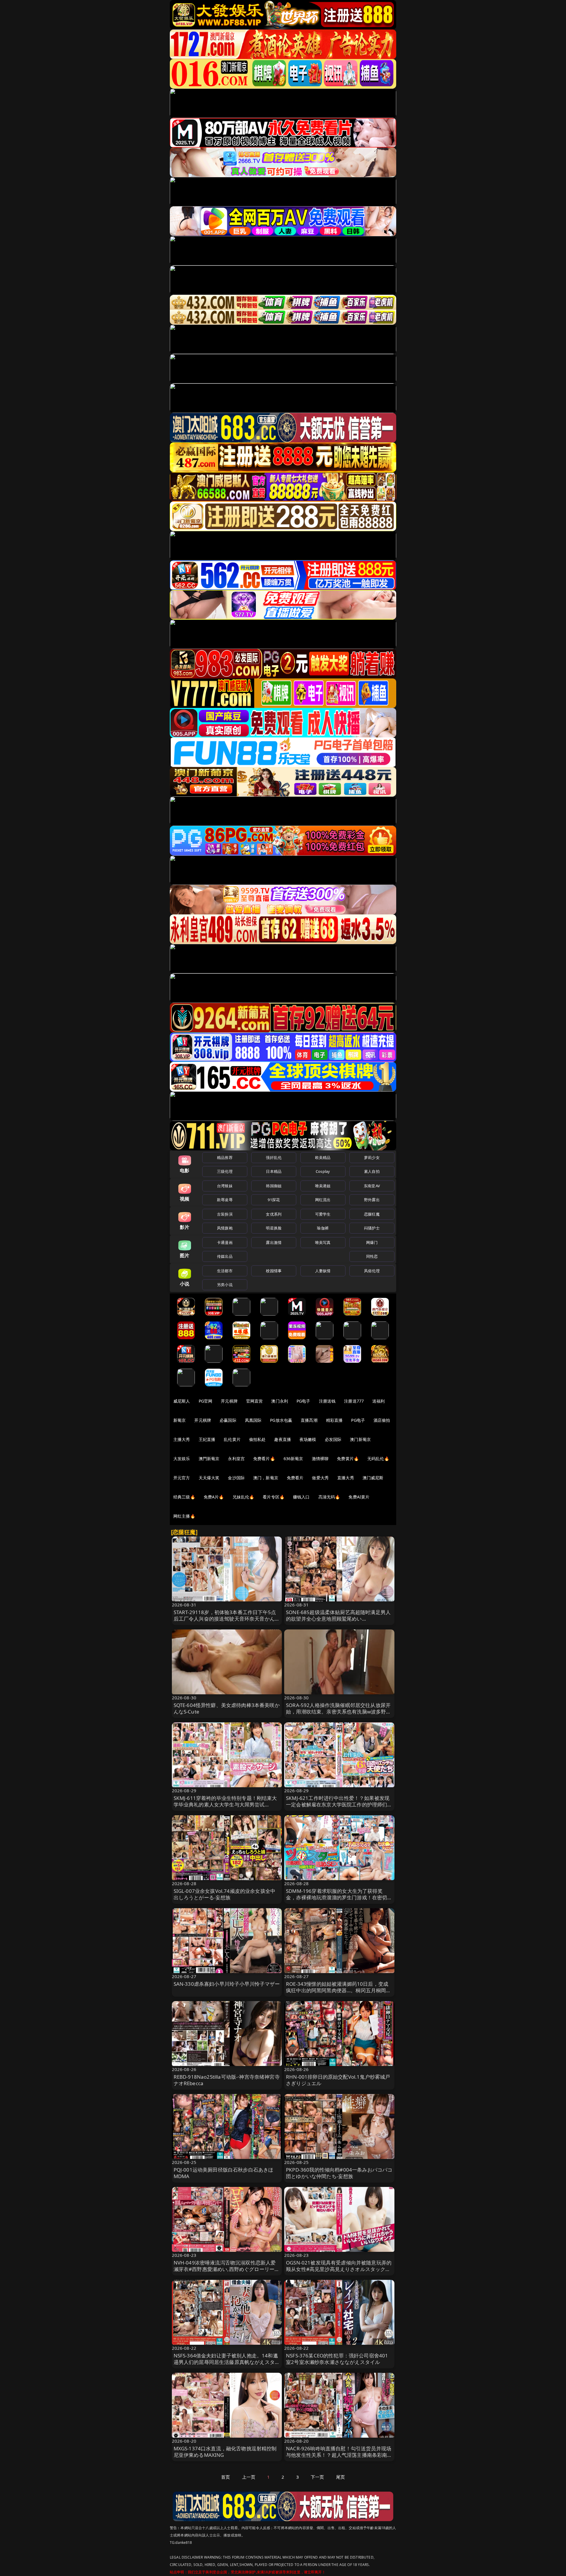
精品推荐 (225, 1157)
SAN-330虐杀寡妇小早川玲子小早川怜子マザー (227, 1984)
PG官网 (206, 1401)
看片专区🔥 (274, 1497)
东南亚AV (372, 1186)
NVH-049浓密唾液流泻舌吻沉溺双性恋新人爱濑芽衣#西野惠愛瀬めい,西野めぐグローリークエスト (227, 2269)
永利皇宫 (236, 1458)
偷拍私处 (258, 1439)
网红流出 (323, 1200)
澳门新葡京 (360, 1439)
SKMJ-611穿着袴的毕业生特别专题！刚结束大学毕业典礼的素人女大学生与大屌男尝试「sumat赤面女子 (225, 1804)
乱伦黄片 (232, 1439)
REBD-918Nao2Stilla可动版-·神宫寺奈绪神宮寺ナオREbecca (227, 2080)
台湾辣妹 (225, 1186)
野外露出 (372, 1200)
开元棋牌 (229, 1401)
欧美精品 (323, 1157)
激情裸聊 (320, 1458)
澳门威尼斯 (373, 1478)
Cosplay (323, 1171)
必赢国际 (228, 1420)
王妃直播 (207, 1439)
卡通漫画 (225, 1242)
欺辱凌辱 (225, 1200)
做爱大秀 (320, 1478)
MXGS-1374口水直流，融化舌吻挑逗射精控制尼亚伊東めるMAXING (225, 2452)
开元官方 (182, 1478)
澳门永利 (280, 1401)
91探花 (274, 1200)
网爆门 (372, 1242)
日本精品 (274, 1171)
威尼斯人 (182, 1401)
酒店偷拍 (382, 1420)
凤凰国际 (253, 1420)
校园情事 (274, 1271)
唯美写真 (323, 1242)
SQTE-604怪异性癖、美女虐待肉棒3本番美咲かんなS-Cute (227, 1708)
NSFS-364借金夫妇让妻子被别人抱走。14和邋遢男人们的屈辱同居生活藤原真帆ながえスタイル (227, 2362)
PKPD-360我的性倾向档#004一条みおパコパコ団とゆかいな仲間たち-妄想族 (339, 2173)
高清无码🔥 (329, 1497)
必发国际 (333, 1439)
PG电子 (303, 1401)
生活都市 (225, 1271)
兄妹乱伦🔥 (243, 1497)
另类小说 (225, 1285)
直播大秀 (346, 1478)
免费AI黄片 (359, 1497)
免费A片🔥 (214, 1497)
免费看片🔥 (264, 1458)
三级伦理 (225, 1171)
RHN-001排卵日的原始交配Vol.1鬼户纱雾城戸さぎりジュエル (338, 2080)
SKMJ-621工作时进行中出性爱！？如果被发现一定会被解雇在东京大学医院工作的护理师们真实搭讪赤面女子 (339, 1804)
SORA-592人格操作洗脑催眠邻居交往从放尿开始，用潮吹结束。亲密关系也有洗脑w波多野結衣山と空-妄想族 (339, 1712)
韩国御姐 (274, 1186)
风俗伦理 (372, 1271)
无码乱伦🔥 (378, 1458)
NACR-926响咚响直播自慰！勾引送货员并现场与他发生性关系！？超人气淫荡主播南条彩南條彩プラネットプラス (339, 2455)
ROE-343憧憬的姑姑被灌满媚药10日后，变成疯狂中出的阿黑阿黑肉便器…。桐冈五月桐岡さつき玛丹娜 (339, 1990)
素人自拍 (372, 1171)
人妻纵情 (323, 1271)
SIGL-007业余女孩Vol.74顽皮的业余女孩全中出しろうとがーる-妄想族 (225, 1894)
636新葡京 (293, 1458)
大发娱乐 (182, 1458)
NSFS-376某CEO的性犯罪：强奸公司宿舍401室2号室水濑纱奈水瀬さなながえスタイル (337, 2359)
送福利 (379, 1401)
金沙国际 (236, 1478)
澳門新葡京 (209, 1458)
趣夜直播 (283, 1439)
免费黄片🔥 (348, 1458)
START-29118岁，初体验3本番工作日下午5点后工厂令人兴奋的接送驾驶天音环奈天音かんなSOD (227, 1619)
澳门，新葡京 (266, 1478)
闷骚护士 (372, 1228)
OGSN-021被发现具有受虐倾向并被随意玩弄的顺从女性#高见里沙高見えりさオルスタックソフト (339, 2269)
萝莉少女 (372, 1157)
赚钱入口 (301, 1497)
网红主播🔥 (184, 1516)
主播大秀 (182, 1439)
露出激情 (274, 1242)
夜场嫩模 (308, 1439)
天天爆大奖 (209, 1478)
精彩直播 (334, 1420)
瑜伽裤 (323, 1228)
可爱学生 (323, 1214)
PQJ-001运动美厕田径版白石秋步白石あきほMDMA (224, 2173)
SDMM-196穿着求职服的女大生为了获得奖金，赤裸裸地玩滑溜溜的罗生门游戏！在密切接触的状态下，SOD (339, 1897)
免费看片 (295, 1478)
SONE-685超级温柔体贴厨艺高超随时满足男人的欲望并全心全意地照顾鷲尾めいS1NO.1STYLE (338, 1619)
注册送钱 (327, 1401)
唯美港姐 (323, 1186)
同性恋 (372, 1256)
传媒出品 (225, 1256)
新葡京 (180, 1420)
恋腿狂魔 (372, 1214)
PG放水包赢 (281, 1420)
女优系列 (274, 1214)
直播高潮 (309, 1420)
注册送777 (354, 1401)
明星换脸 (274, 1228)
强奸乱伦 (274, 1157)
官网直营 (255, 1401)
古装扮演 (225, 1214)
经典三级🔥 (184, 1497)
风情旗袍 (225, 1228)
